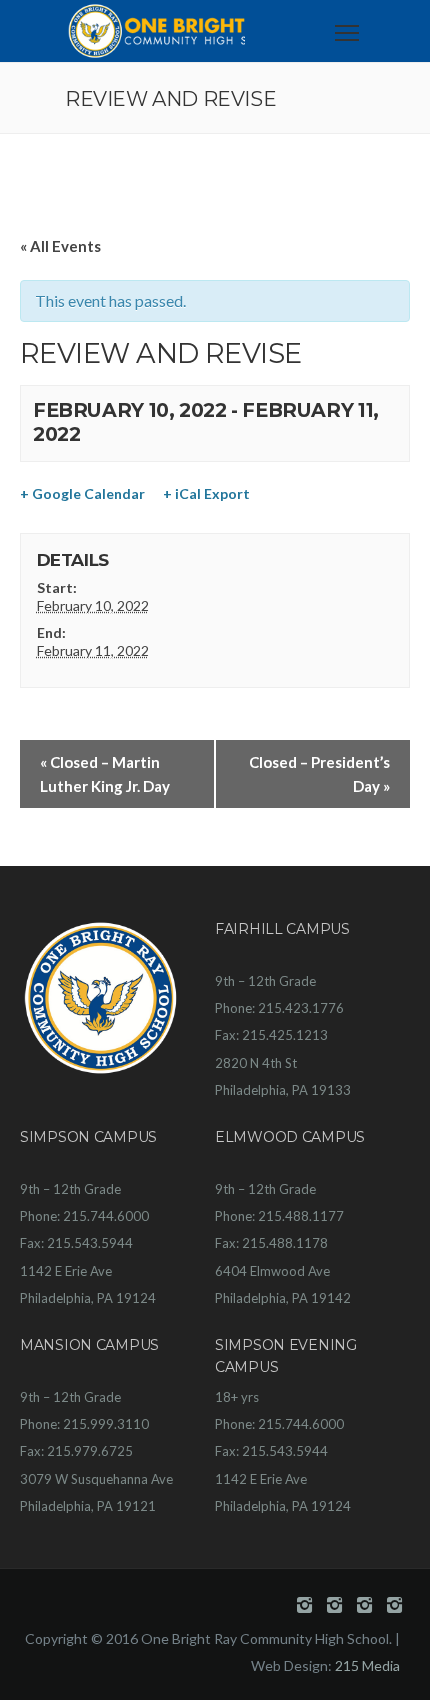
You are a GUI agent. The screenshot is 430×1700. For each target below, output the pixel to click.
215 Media (367, 1665)
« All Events (60, 246)
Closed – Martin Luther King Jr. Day (105, 774)
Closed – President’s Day (319, 774)
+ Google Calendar (82, 493)
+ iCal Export (206, 493)
